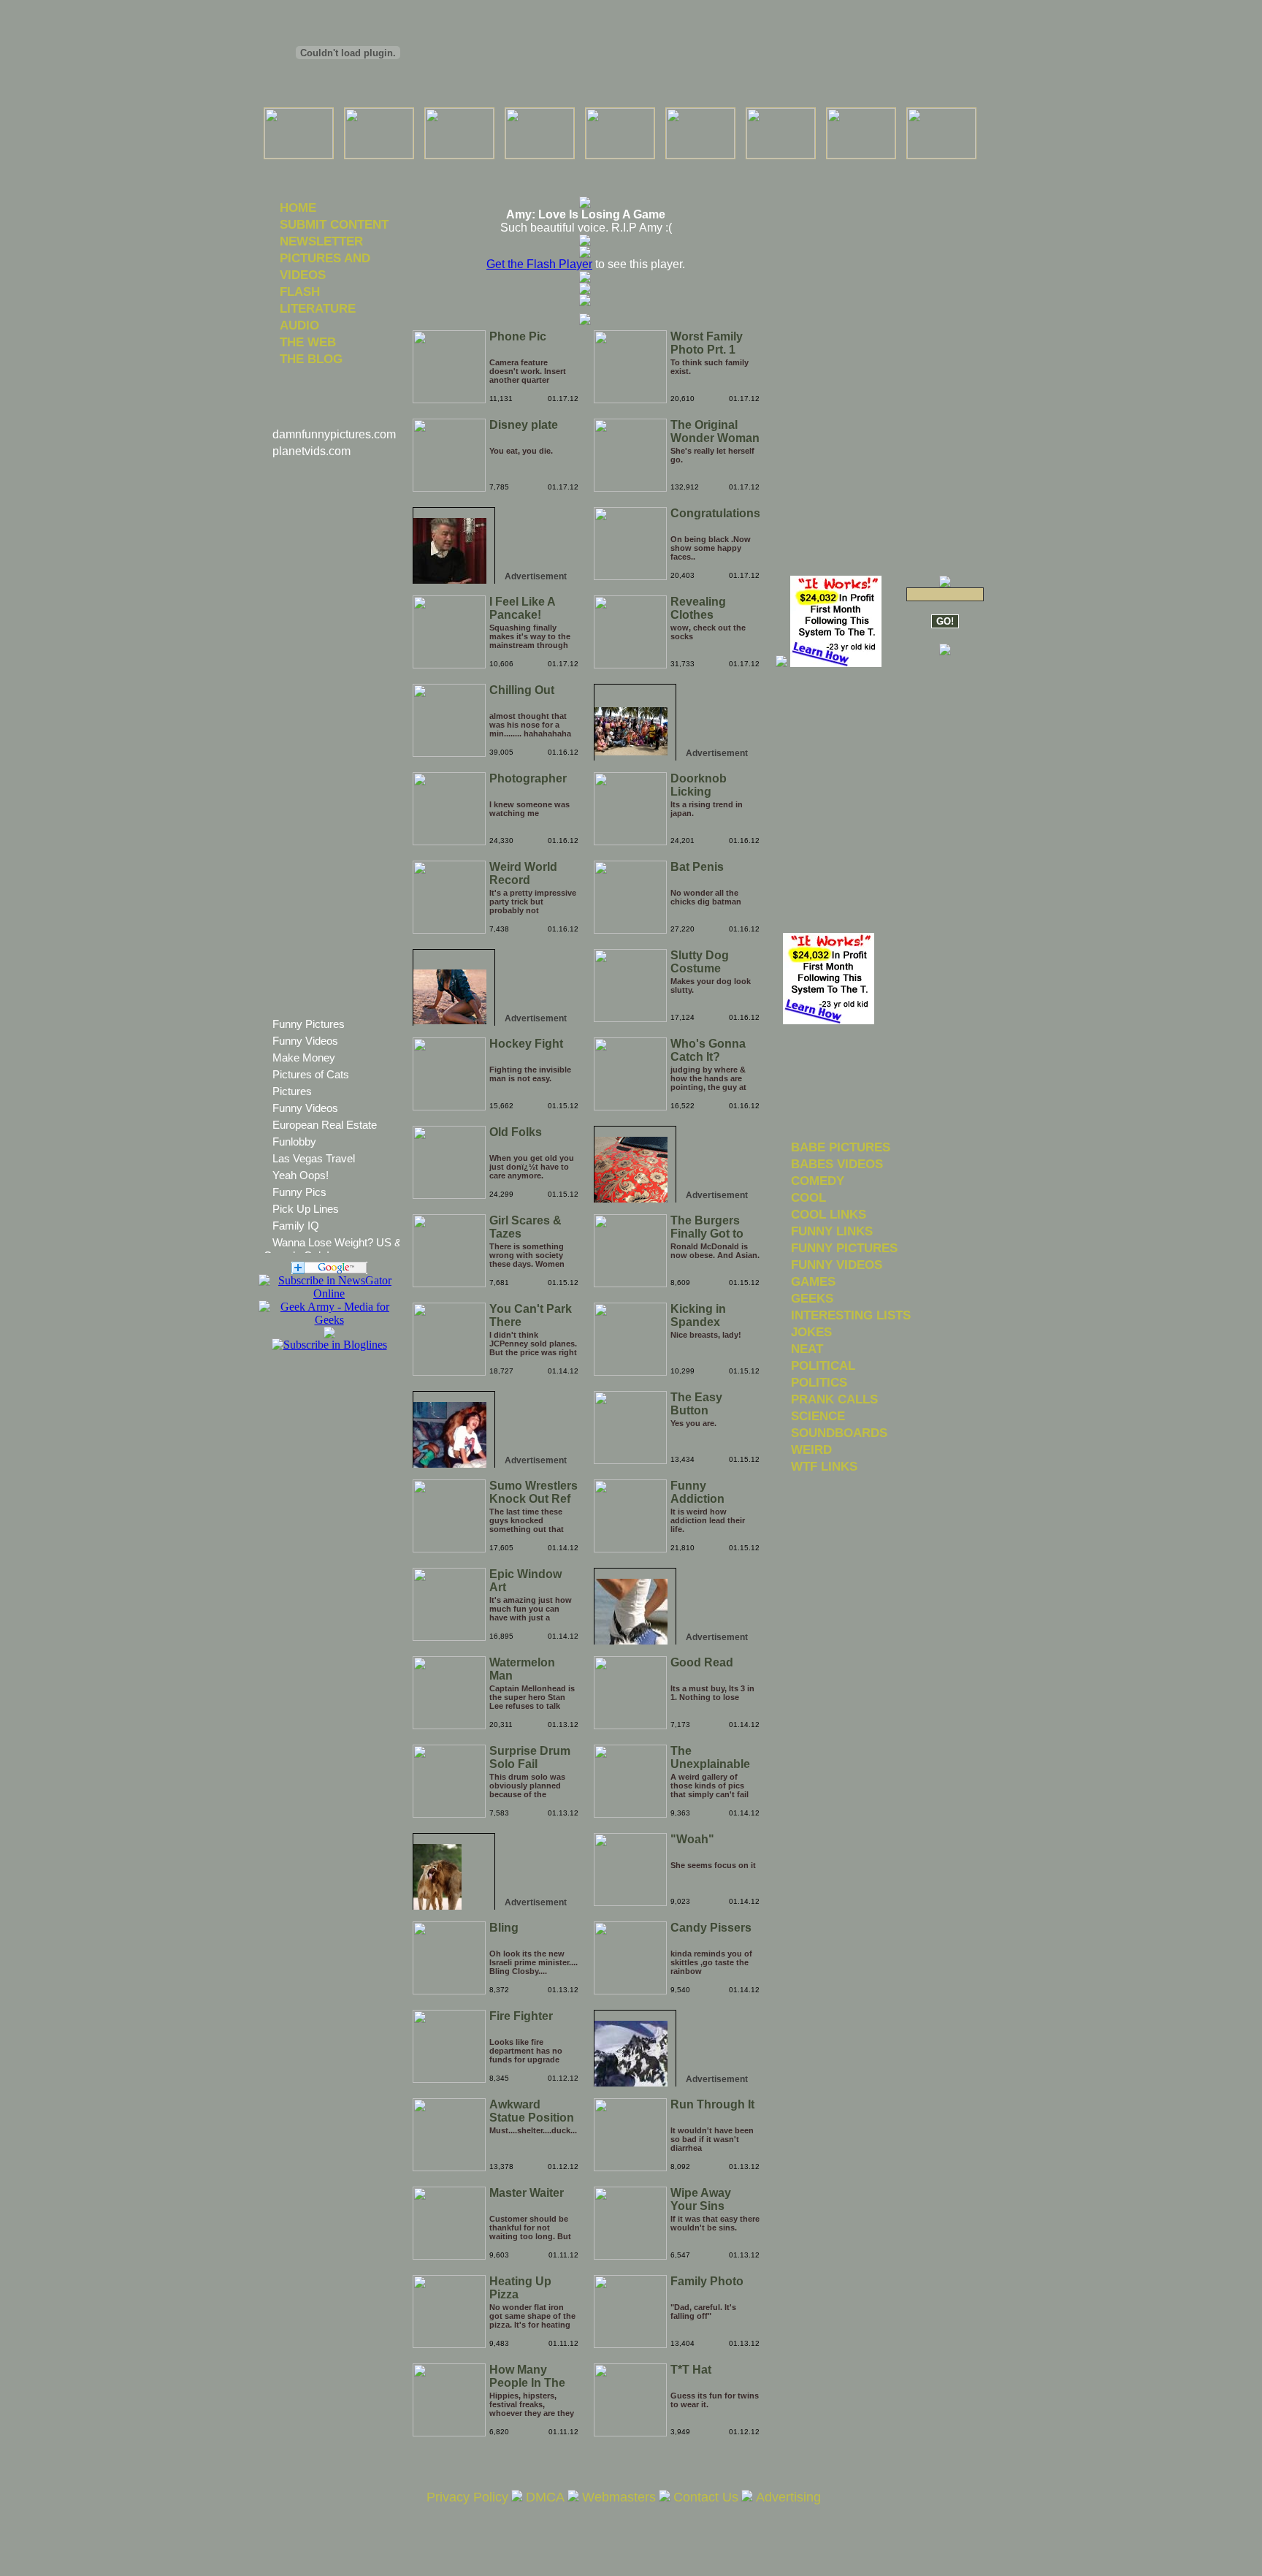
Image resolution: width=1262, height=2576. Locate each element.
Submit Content (334, 224)
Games (813, 1281)
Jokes (811, 1332)
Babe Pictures (841, 1147)
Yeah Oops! (301, 1175)
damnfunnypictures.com (334, 434)
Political (823, 1365)
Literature (318, 308)
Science (818, 1416)
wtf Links (824, 1466)
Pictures (292, 1091)
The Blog (311, 359)
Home (298, 207)
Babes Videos (837, 1164)
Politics (819, 1382)
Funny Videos (305, 1041)
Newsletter (321, 241)
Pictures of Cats (311, 1074)
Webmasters (619, 2497)
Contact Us (706, 2497)
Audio (299, 325)
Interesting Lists (851, 1315)
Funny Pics (299, 1192)
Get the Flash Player (539, 264)
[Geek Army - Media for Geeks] (329, 1293)
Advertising (788, 2497)
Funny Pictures (309, 1024)
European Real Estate (325, 1125)
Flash (300, 291)
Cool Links (829, 1214)
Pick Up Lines (306, 1209)
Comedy (818, 1181)
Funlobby (294, 1142)
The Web (308, 342)
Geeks (812, 1298)
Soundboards (839, 1433)
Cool (808, 1197)
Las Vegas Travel (314, 1158)
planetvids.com (311, 451)
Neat (807, 1349)
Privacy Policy (467, 2497)
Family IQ (296, 1226)
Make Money (304, 1058)
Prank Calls (834, 1399)
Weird (811, 1449)
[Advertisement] (585, 168)
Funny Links (832, 1231)
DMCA (545, 2497)
